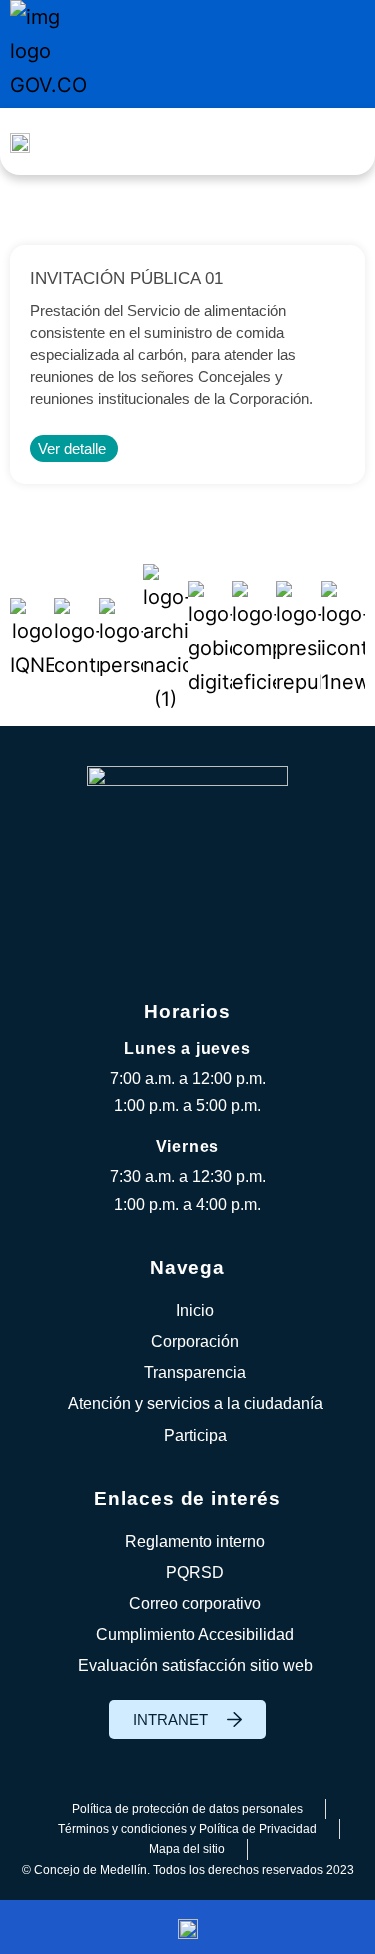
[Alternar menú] (339, 141)
